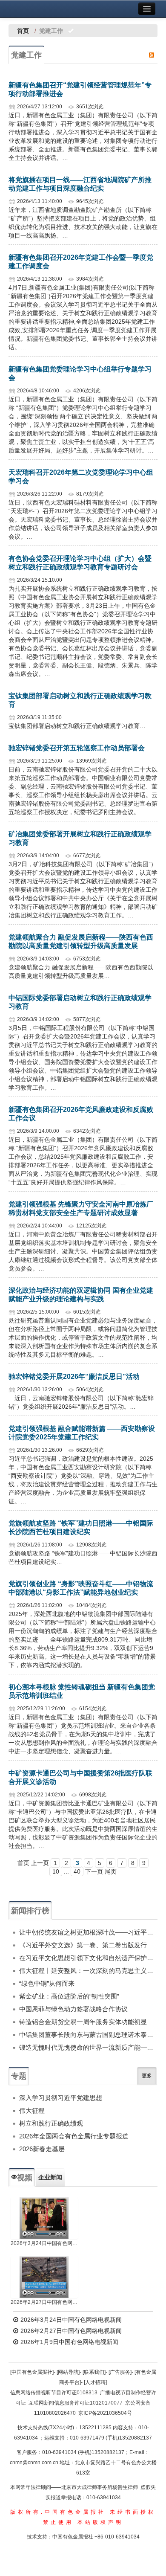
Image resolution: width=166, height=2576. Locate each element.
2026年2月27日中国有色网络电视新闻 (44, 2302)
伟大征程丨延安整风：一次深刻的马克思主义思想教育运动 (88, 1971)
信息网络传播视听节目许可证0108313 (54, 2393)
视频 (25, 2178)
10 (56, 1871)
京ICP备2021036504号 (105, 2413)
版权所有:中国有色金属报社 (58, 2512)
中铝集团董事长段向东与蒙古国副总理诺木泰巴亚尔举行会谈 (88, 2035)
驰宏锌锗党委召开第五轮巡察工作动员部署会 (77, 748)
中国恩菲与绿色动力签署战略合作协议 (73, 2009)
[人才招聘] (95, 2382)
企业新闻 (50, 2177)
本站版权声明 (100, 2522)
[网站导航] (68, 2372)
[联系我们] (94, 2372)
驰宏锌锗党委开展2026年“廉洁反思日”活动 (74, 1376)
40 (77, 1871)
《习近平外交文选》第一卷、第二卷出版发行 (83, 1945)
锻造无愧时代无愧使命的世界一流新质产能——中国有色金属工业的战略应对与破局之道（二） (88, 2047)
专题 (19, 2076)
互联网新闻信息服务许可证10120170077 (76, 2403)
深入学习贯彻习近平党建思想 (61, 2098)
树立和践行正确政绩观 (51, 2123)
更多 (147, 2076)
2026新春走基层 (42, 2149)
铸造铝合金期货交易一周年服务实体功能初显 (83, 2022)
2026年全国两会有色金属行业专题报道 (74, 2136)
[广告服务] (120, 2372)
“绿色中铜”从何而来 (47, 1983)
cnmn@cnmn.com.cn (35, 2463)
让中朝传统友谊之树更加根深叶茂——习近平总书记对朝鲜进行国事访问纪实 (88, 1932)
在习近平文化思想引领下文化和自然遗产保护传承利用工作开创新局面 (88, 1958)
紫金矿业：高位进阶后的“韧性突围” (69, 1996)
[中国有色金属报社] (32, 2372)
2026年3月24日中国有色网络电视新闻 (44, 2243)
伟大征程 (32, 2110)
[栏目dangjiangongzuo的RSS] (152, 55)
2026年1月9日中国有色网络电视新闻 (69, 2342)
